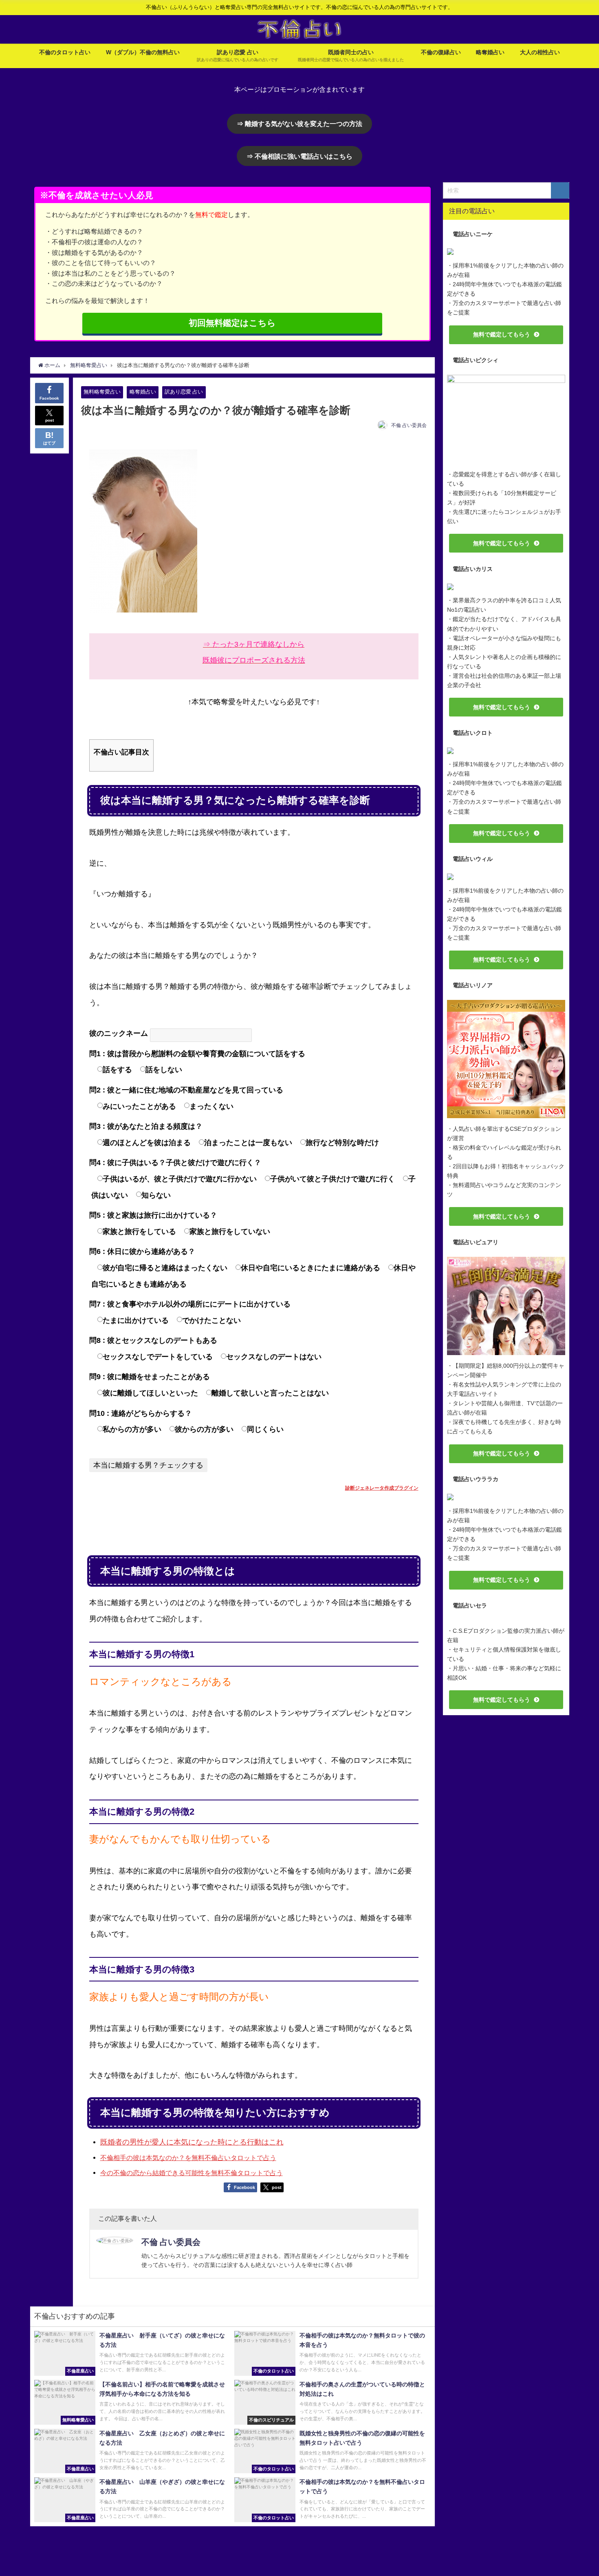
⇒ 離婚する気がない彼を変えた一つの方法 (299, 124)
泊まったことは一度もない (248, 1143)
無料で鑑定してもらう (502, 334)
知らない (156, 1195)
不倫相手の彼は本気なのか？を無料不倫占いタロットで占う (188, 2158)
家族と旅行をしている (139, 1232)
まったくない (211, 1106)
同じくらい (265, 1429)
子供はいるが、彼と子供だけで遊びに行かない (180, 1179)
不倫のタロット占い (65, 52)
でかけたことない (211, 1320)
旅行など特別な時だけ (342, 1143)
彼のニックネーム (119, 1033)
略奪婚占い (490, 52)
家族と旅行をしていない (230, 1232)
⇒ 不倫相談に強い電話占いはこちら (299, 156)
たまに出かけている (136, 1320)
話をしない (164, 1070)
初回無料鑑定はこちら (232, 323)
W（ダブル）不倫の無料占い (143, 52)
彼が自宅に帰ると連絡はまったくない (165, 1268)
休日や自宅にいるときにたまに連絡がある (311, 1268)
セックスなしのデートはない (274, 1357)
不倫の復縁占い (441, 52)
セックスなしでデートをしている (158, 1357)
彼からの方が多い (204, 1429)
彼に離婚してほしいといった (150, 1393)
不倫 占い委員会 (409, 425)
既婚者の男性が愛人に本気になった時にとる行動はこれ (192, 2142)
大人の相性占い (540, 52)
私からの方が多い (132, 1429)
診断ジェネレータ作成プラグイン (382, 1488)
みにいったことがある (139, 1106)
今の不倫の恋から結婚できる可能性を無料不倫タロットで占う (192, 2173)
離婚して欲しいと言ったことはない (270, 1393)
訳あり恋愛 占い (184, 392)
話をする (117, 1070)
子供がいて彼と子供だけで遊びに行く (333, 1179)
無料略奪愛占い (102, 392)
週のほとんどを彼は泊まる (147, 1143)
